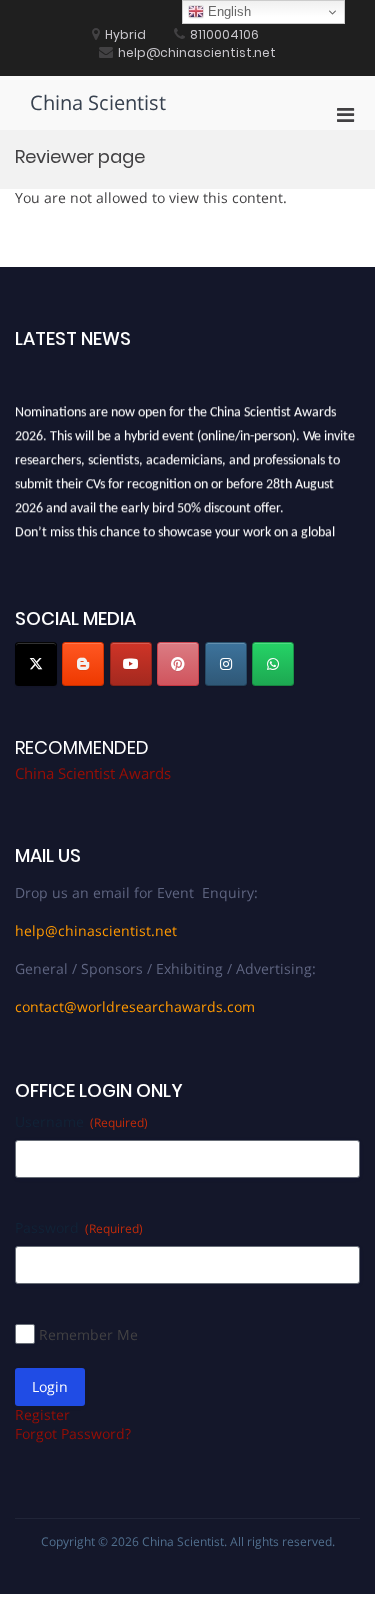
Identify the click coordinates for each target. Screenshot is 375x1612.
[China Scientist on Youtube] (131, 664)
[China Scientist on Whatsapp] (273, 664)
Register (42, 1414)
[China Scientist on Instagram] (226, 664)
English (227, 11)
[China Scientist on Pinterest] (178, 664)
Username (81, 1121)
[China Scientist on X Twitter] (36, 664)
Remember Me (88, 1334)
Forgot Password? (73, 1433)
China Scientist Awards (93, 773)
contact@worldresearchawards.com (135, 1006)
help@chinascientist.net (96, 930)
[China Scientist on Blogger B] (83, 664)
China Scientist (98, 102)
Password (79, 1227)
